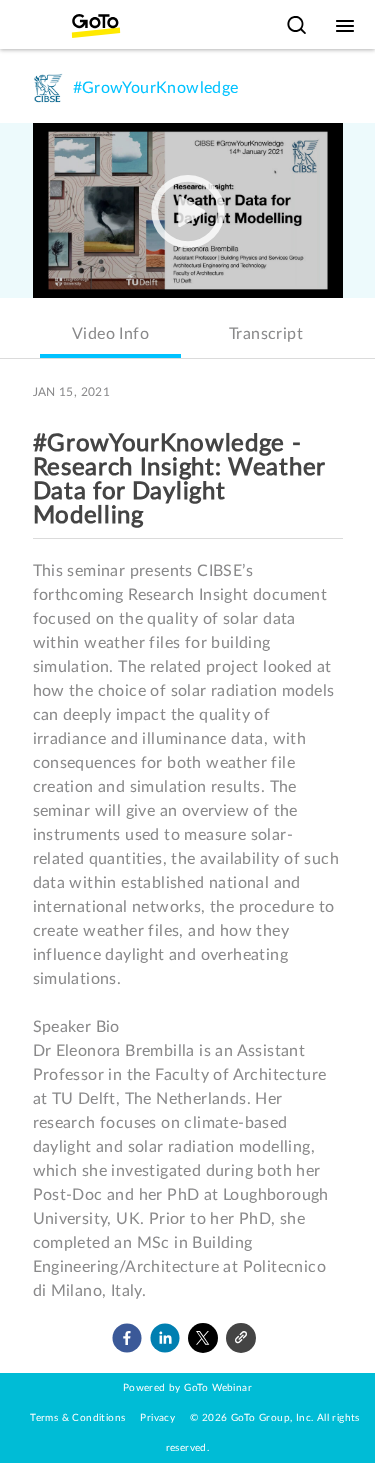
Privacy (157, 1418)
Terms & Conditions (77, 1418)
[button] (127, 1338)
